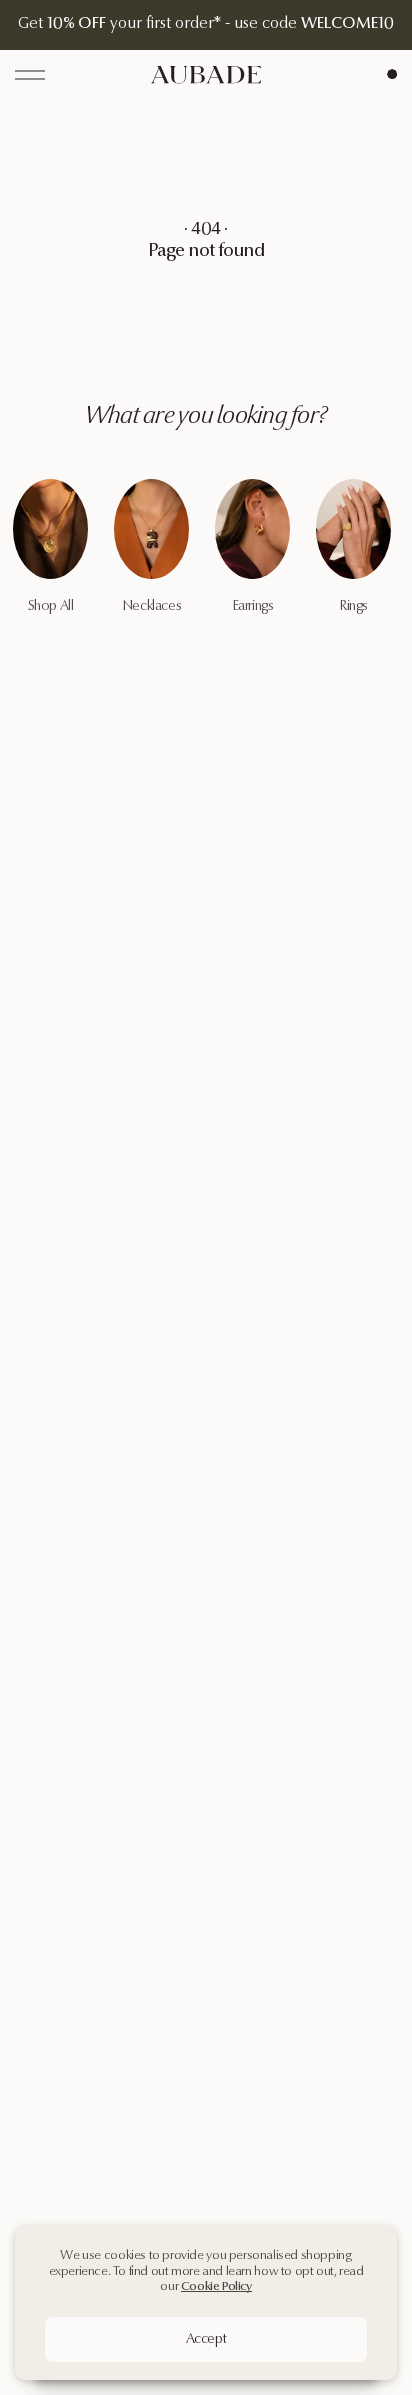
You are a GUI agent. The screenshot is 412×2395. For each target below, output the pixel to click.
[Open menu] (30, 75)
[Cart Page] (392, 74)
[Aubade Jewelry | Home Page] (206, 74)
